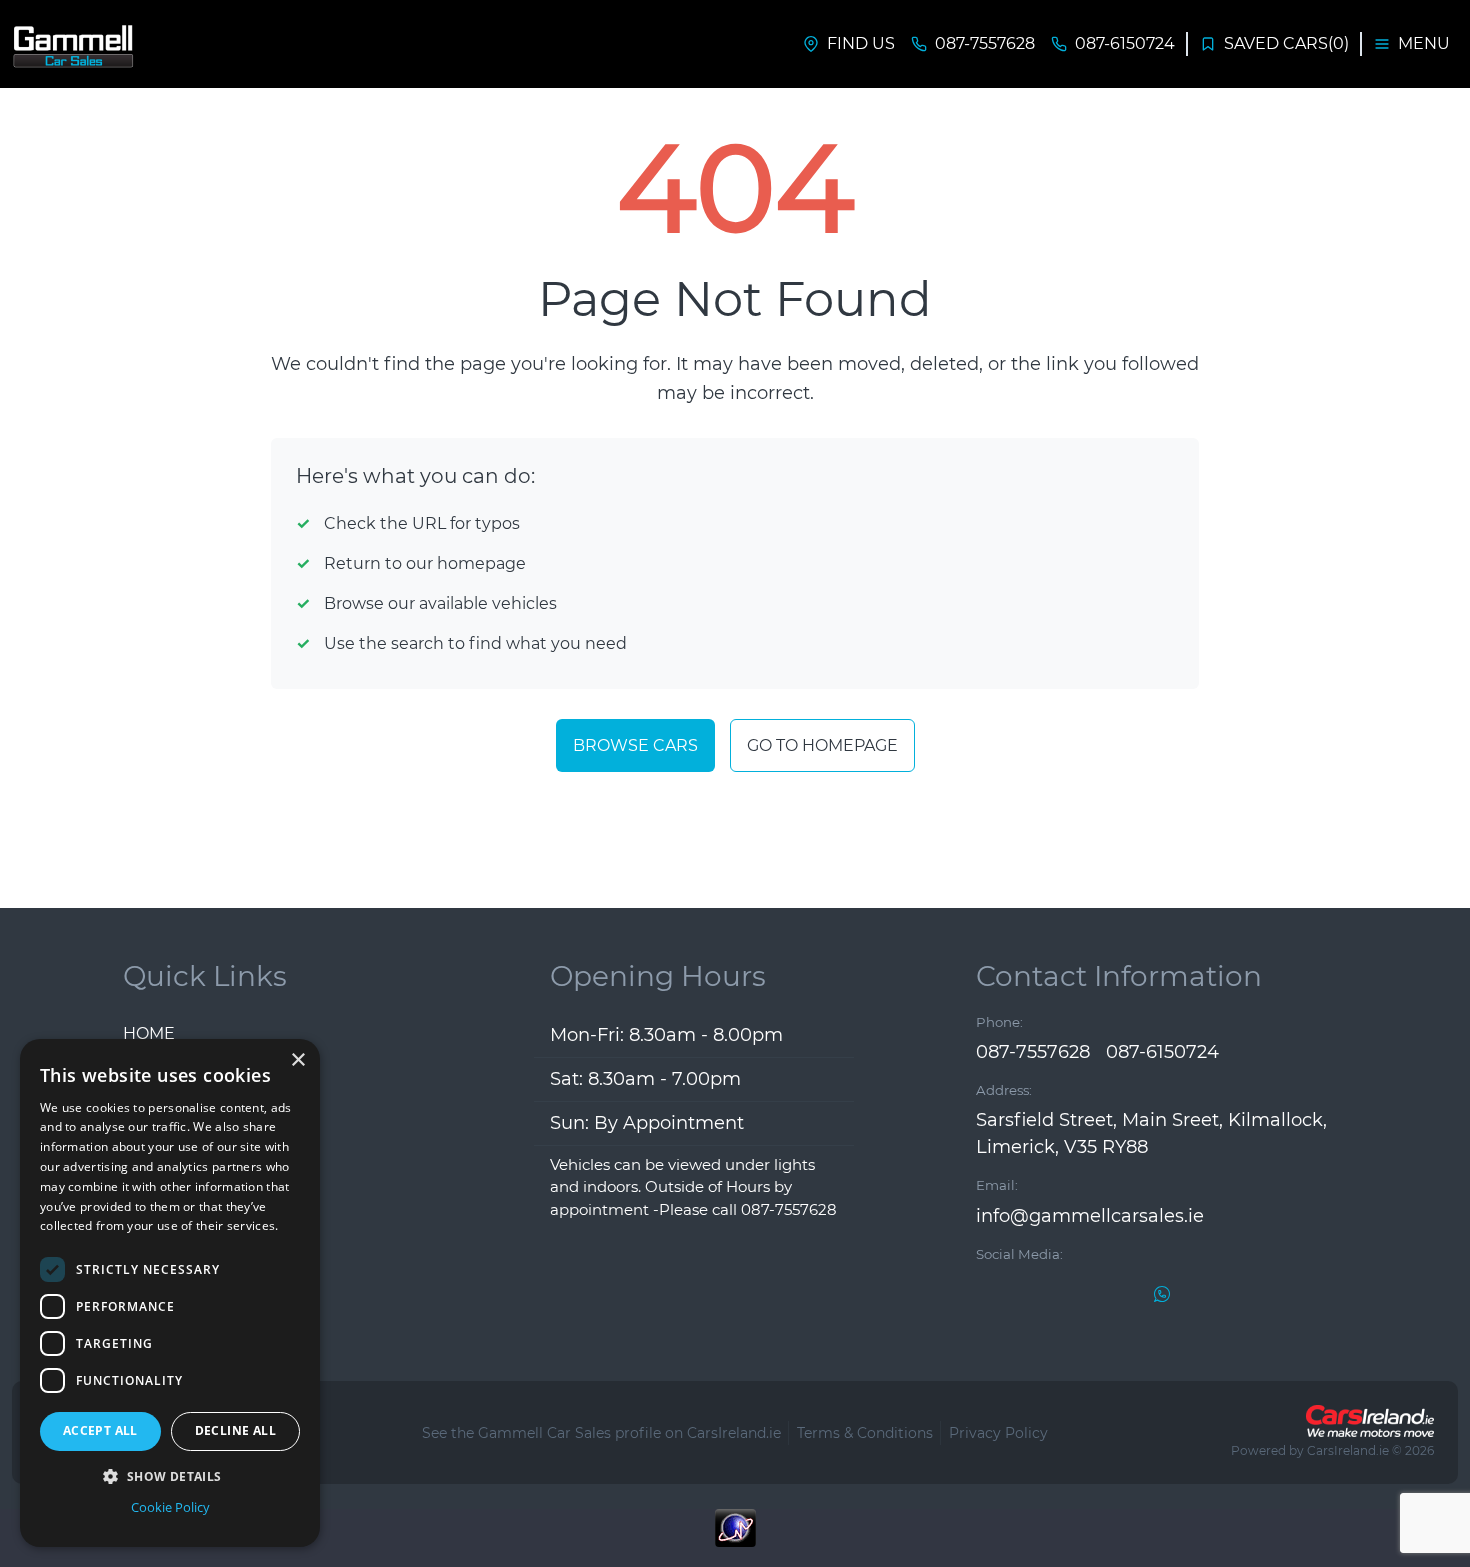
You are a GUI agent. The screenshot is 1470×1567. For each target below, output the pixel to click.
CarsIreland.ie (1348, 1450)
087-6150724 (1162, 1052)
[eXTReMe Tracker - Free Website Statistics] (735, 1538)
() (1286, 43)
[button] (170, 1476)
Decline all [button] (235, 1430)
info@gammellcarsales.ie (1090, 1216)
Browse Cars (635, 745)
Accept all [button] (100, 1430)
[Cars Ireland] (1370, 1421)
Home (149, 1033)
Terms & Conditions (865, 1433)
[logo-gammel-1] (74, 44)
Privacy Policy (998, 1433)
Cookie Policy (170, 1507)
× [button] (297, 1060)
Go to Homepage (822, 745)
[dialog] (170, 1293)
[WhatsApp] (1162, 1293)
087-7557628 (1033, 1052)
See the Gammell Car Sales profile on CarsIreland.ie (601, 1433)
